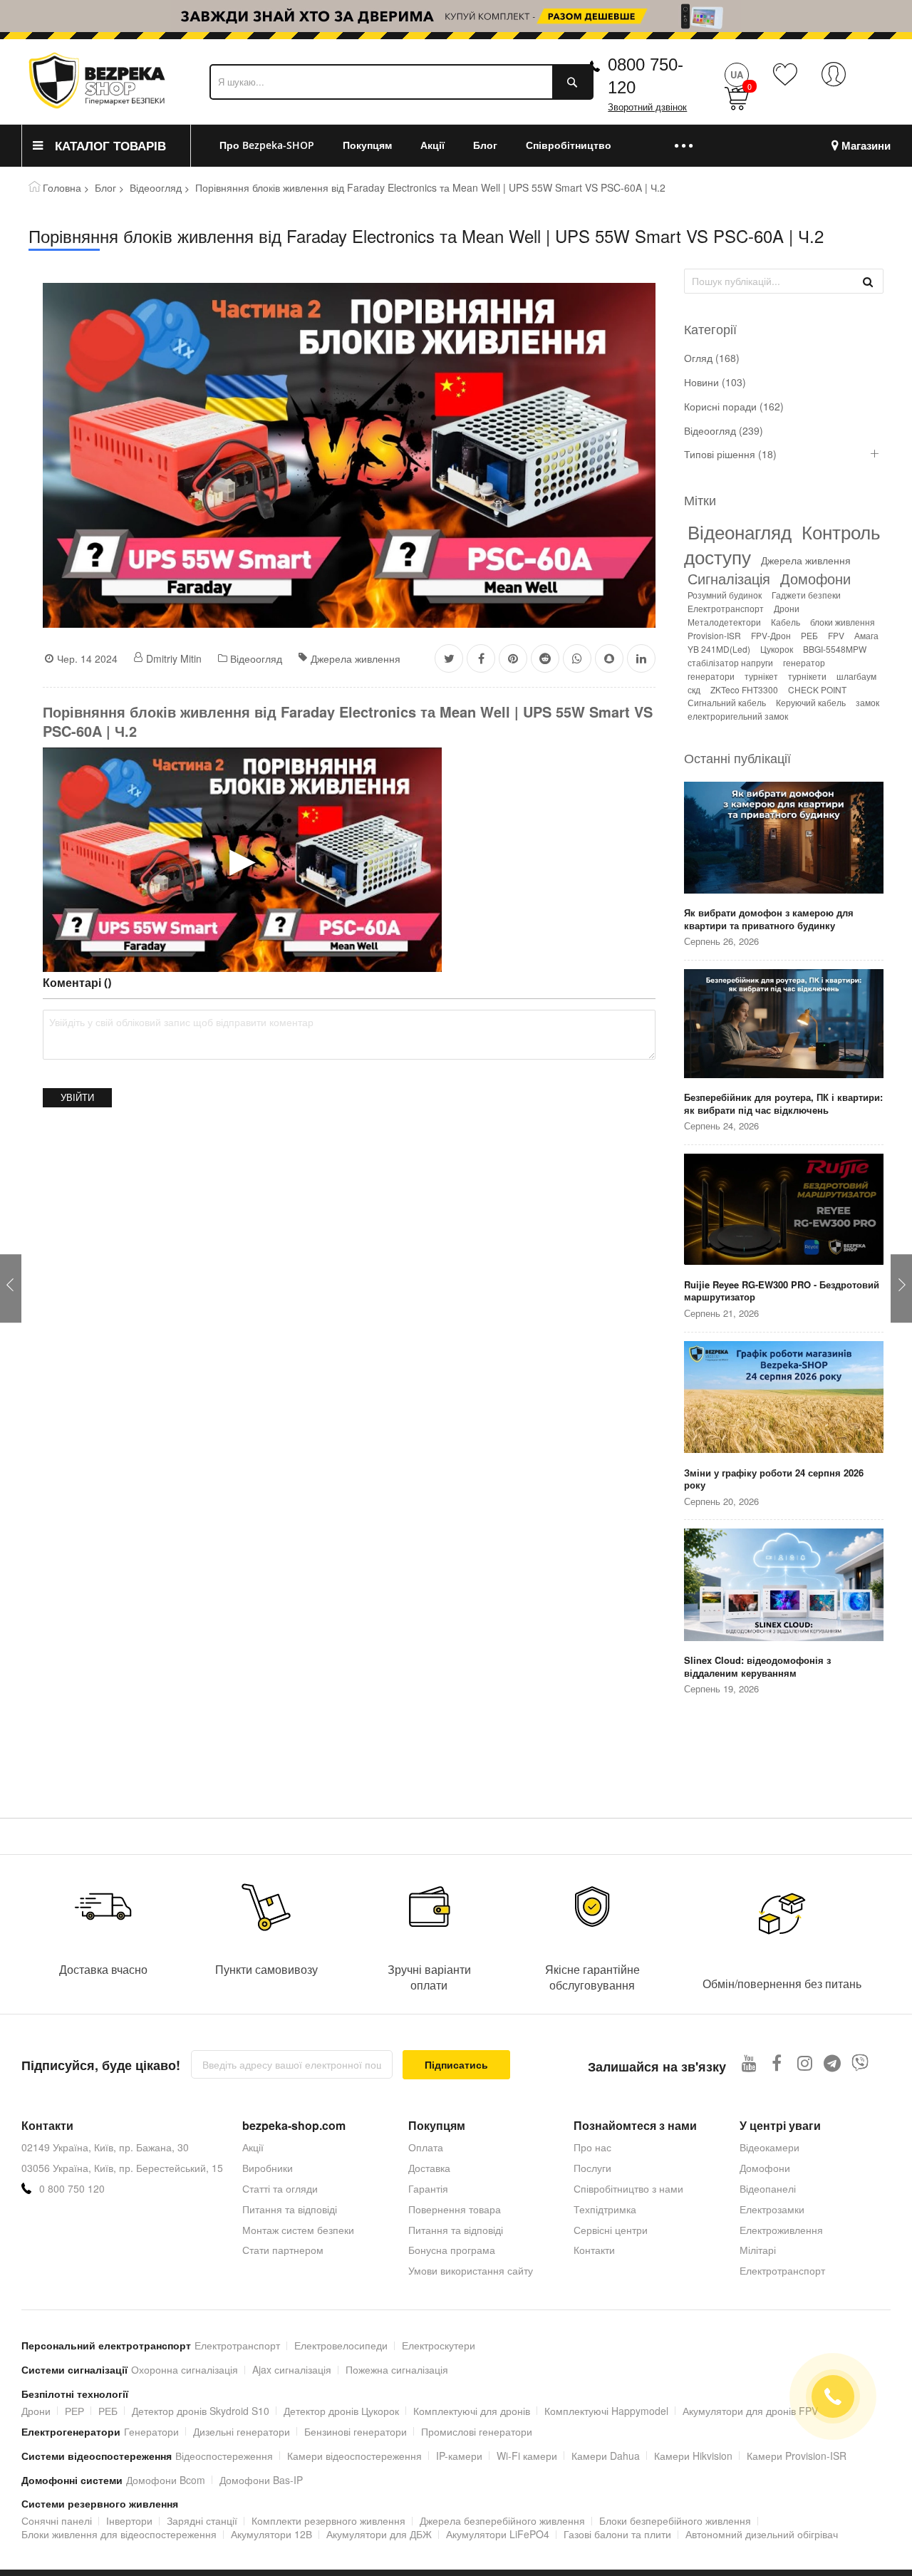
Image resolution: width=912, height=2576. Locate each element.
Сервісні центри (611, 2230)
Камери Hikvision (693, 2456)
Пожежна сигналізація (397, 2369)
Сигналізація (729, 578)
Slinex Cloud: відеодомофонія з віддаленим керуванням (757, 1666)
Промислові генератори (477, 2431)
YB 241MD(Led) (719, 649)
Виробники (268, 2168)
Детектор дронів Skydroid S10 (201, 2411)
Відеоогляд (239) (724, 431)
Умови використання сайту (471, 2270)
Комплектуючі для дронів (472, 2411)
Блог (105, 187)
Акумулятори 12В (271, 2534)
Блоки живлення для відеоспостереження (119, 2534)
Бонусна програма (452, 2250)
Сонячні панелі (57, 2520)
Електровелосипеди (341, 2345)
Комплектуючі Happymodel (606, 2411)
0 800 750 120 (72, 2189)
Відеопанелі (768, 2188)
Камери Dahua (606, 2456)
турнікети (807, 676)
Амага (866, 635)
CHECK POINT (817, 689)
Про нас (592, 2147)
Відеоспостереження (224, 2456)
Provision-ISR (714, 635)
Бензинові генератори (356, 2431)
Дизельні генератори (242, 2431)
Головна (62, 187)
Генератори (151, 2431)
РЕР (74, 2411)
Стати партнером (283, 2250)
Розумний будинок (725, 595)
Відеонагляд (740, 531)
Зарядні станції (202, 2520)
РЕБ (809, 635)
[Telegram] (833, 2063)
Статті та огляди (280, 2188)
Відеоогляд (156, 187)
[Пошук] (868, 281)
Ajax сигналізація (292, 2369)
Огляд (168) (712, 358)
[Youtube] (749, 2063)
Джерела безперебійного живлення (502, 2520)
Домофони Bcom (166, 2480)
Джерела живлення (356, 658)
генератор (804, 662)
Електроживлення (781, 2230)
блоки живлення (843, 622)
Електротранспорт (726, 608)
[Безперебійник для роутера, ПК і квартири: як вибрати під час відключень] (784, 1025)
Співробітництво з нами (628, 2188)
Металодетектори (724, 622)
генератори (711, 676)
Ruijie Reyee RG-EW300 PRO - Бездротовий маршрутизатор (782, 1291)
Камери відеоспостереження (354, 2456)
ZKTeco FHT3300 (744, 689)
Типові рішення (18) (730, 454)
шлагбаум (856, 676)
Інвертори (129, 2520)
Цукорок (777, 649)
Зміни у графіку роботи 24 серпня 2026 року (774, 1479)
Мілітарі (758, 2250)
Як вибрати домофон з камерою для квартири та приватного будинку (769, 919)
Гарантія (428, 2188)
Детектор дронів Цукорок (341, 2411)
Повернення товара (455, 2209)
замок (867, 702)
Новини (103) (715, 382)
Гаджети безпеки (806, 595)
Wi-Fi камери (527, 2456)
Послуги (592, 2168)
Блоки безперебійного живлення (675, 2520)
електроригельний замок (738, 716)
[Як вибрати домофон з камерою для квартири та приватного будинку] (784, 839)
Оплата (426, 2147)
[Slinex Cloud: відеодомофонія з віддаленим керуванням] (784, 1586)
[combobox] (401, 82)
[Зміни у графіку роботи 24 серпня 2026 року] (784, 1398)
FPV (836, 635)
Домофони (815, 578)
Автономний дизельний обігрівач (762, 2534)
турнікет (761, 676)
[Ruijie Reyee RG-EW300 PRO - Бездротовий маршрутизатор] (784, 1211)
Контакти (594, 2250)
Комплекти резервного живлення (328, 2520)
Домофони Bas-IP (261, 2480)
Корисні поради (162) (734, 407)
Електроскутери (439, 2345)
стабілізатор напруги (730, 662)
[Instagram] (805, 2063)
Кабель (786, 622)
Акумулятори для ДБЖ (379, 2534)
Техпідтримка (605, 2209)
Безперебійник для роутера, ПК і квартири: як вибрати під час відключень (783, 1103)
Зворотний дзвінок (647, 107)
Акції (253, 2147)
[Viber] (860, 2063)
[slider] (456, 16)
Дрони (787, 608)
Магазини (866, 146)
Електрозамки (772, 2209)
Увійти (77, 1097)
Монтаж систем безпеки (298, 2230)
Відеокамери (769, 2147)
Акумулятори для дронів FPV (750, 2411)
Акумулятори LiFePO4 (498, 2534)
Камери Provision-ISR (797, 2456)
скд (694, 689)
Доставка (429, 2168)
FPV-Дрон (771, 635)
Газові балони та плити (617, 2534)
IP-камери (459, 2456)
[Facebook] (777, 2063)
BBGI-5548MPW (835, 649)
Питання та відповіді (290, 2209)
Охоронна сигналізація (185, 2369)
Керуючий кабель (811, 702)
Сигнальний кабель (727, 702)
